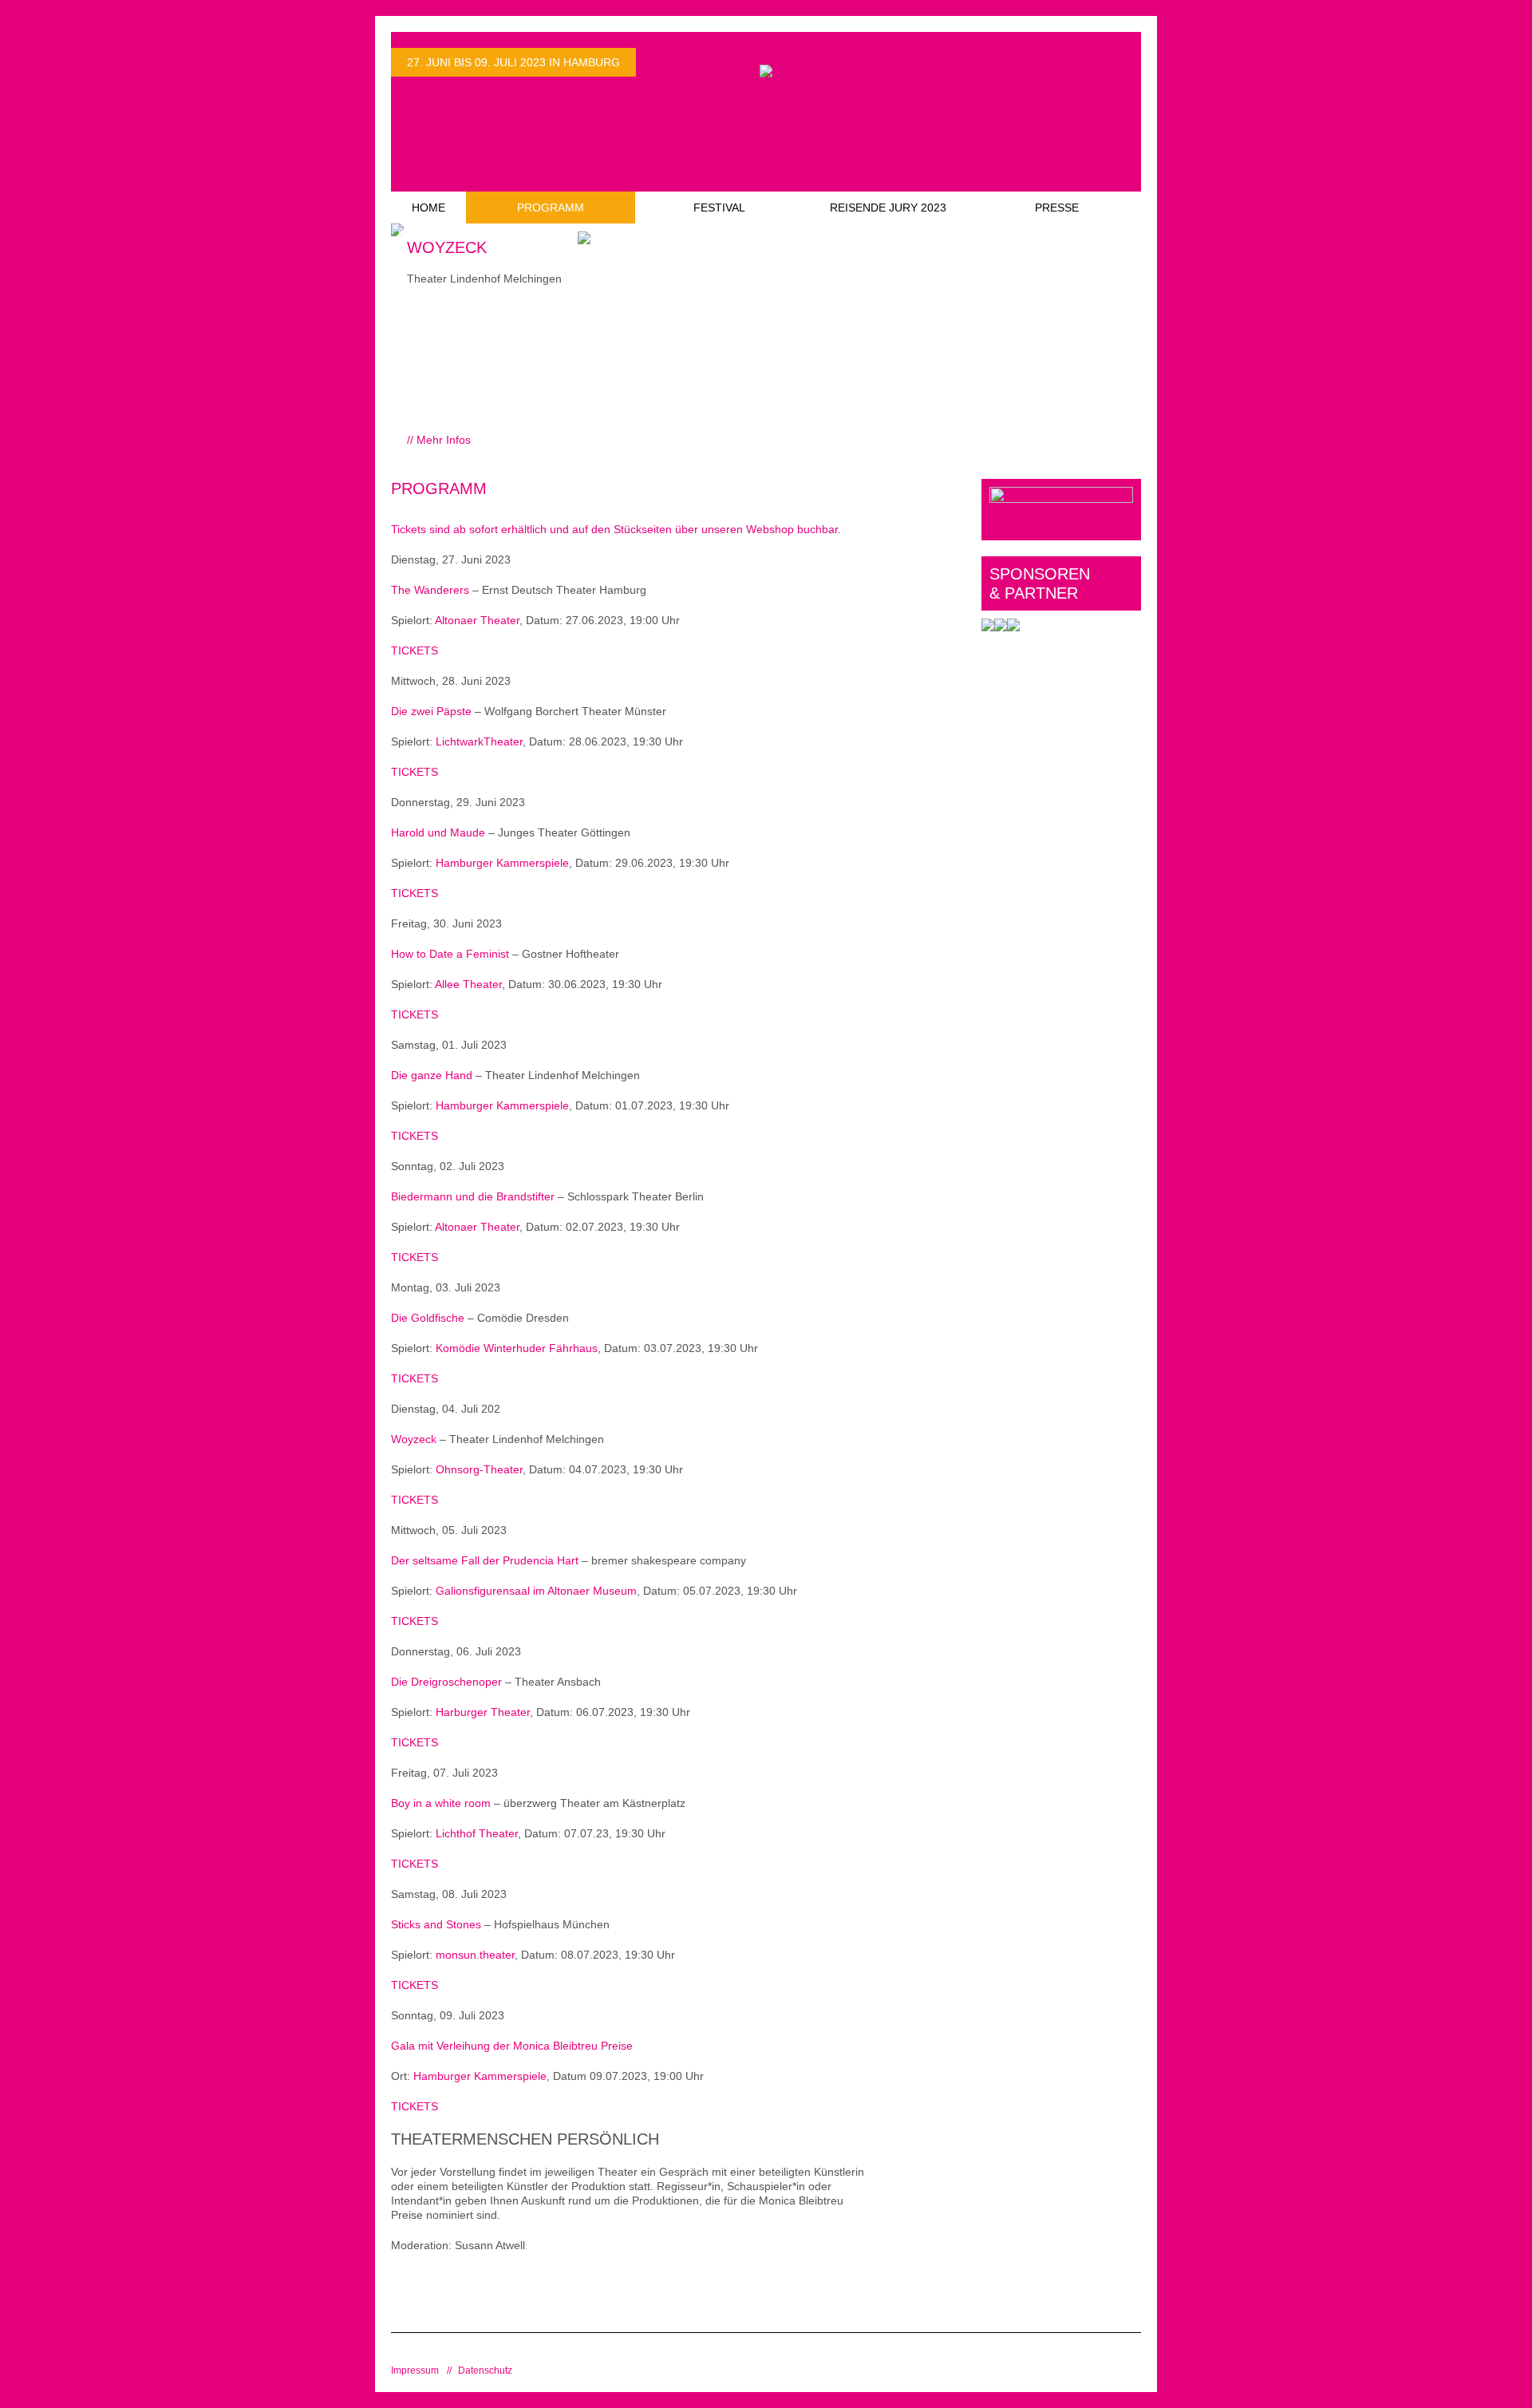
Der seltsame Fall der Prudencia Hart (485, 1560)
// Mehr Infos (439, 440)
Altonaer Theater (477, 620)
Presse (1057, 208)
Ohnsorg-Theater (479, 1469)
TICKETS (415, 650)
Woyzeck (414, 1439)
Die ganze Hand (432, 1075)
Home (428, 208)
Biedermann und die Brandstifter (473, 1196)
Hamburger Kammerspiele (502, 863)
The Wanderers (430, 590)
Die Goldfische (428, 1318)
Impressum (415, 2370)
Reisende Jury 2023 (888, 208)
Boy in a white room (441, 1803)
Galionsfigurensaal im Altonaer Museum (536, 1591)
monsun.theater (475, 1955)
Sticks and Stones (436, 1924)
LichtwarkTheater (479, 741)
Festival (719, 208)
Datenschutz (485, 2370)
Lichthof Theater (477, 1833)
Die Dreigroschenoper (446, 1682)
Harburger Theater (483, 1712)
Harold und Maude (438, 832)
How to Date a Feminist (450, 954)
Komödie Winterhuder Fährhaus (517, 1348)
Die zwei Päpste (431, 711)
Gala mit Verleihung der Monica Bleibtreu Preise (512, 2046)
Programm (551, 208)
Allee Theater (468, 984)
